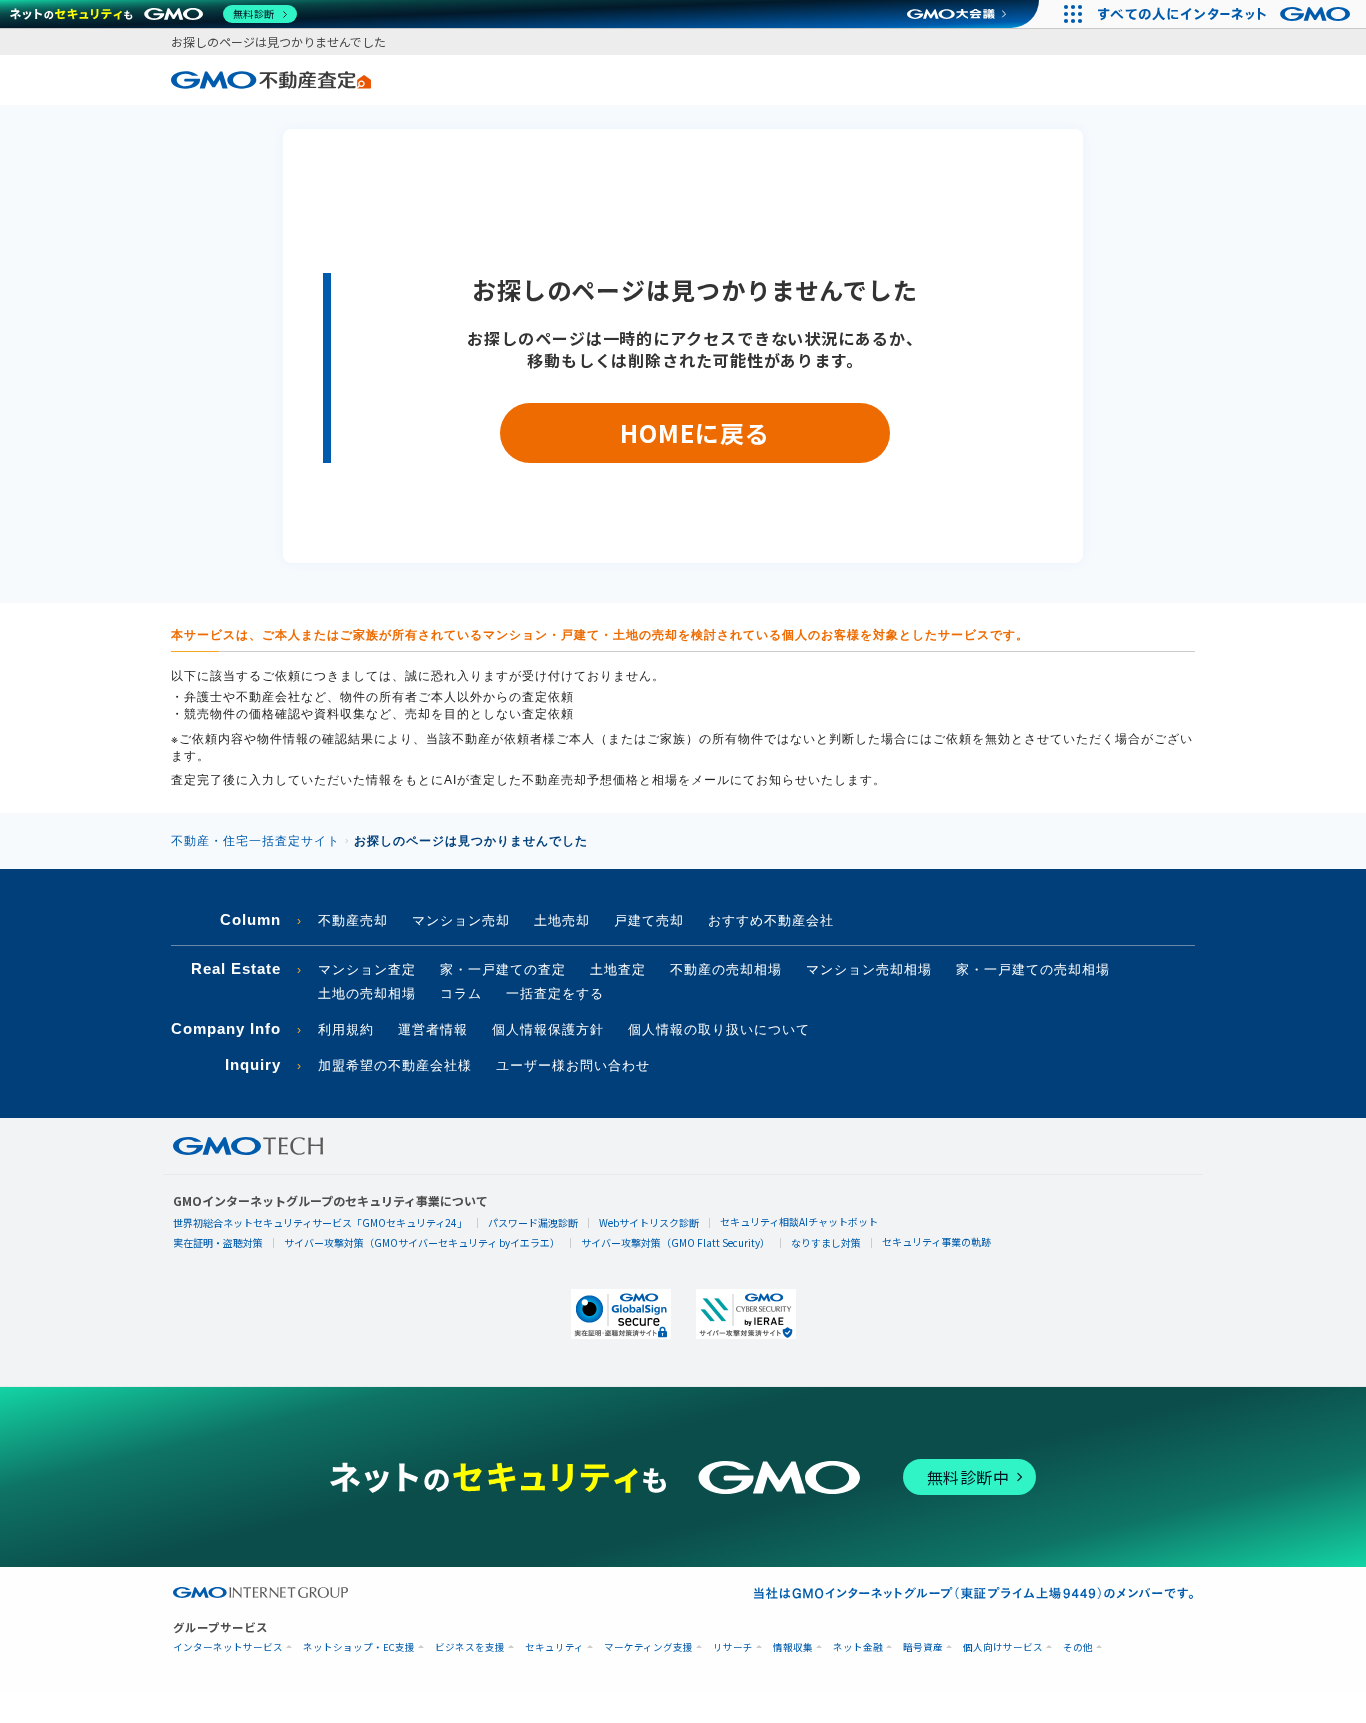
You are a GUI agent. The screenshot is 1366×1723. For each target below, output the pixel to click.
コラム (461, 993)
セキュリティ (554, 1647)
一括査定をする (555, 993)
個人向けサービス (1003, 1647)
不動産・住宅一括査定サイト (255, 841)
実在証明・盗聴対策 (218, 1242)
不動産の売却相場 (726, 969)
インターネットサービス (228, 1647)
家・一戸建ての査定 (503, 969)
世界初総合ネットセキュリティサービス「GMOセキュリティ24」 (320, 1222)
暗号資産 (923, 1647)
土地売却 (562, 920)
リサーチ (733, 1647)
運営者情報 (433, 1029)
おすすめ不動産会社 (771, 920)
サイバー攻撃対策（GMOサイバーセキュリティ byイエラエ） (422, 1242)
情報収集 (793, 1647)
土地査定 (618, 969)
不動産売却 (353, 920)
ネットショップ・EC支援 (359, 1647)
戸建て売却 (649, 920)
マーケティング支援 (648, 1647)
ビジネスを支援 (470, 1647)
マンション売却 (461, 920)
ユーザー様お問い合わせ (573, 1065)
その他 (1078, 1647)
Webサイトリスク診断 (649, 1222)
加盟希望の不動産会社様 (395, 1065)
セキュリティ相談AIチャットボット (799, 1221)
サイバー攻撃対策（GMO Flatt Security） (675, 1242)
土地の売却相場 (367, 993)
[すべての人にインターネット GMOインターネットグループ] (1226, 14)
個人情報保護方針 (548, 1029)
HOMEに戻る (694, 432)
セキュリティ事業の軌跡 (936, 1241)
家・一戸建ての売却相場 (1033, 969)
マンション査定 (367, 969)
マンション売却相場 (869, 969)
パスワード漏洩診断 (533, 1222)
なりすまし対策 (826, 1242)
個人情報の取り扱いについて (719, 1029)
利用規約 (346, 1029)
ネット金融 (858, 1647)
